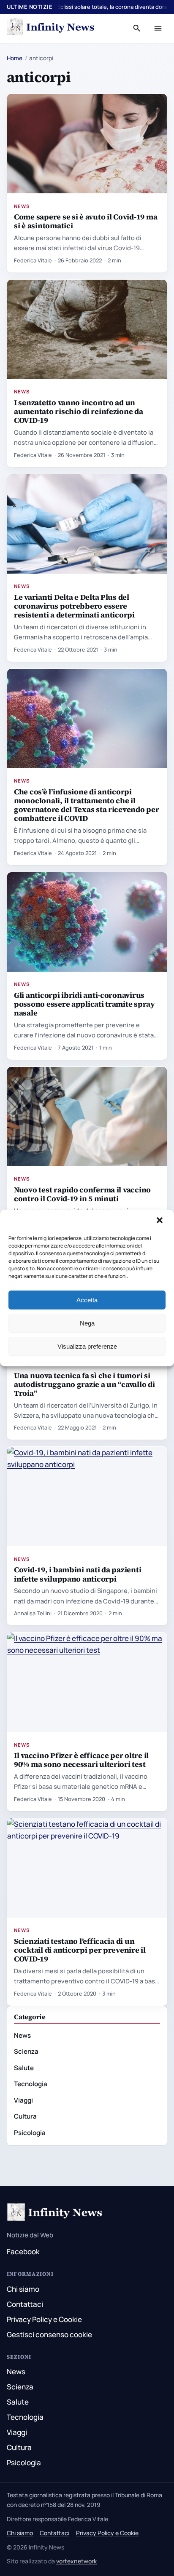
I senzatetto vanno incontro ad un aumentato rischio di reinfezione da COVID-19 (79, 411)
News (22, 206)
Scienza (26, 2051)
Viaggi (23, 2100)
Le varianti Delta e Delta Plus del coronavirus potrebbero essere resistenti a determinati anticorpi (74, 606)
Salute (24, 2068)
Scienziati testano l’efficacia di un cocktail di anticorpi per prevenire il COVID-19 (80, 1950)
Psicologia (30, 2133)
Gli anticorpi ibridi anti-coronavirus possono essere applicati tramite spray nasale (84, 1004)
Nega (87, 1323)
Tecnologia (31, 2084)
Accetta (87, 1300)
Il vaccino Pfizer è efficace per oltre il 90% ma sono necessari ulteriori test (81, 1760)
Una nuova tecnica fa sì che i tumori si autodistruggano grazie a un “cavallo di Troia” (84, 1384)
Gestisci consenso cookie (49, 2334)
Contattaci (25, 2304)
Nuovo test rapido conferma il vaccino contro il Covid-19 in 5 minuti (82, 1194)
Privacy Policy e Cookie (44, 2319)
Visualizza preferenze (87, 1346)
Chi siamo (23, 2289)
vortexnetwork (76, 2561)
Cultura (25, 2116)
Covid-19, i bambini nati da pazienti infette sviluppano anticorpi (77, 1574)
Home (15, 58)
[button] (160, 1221)
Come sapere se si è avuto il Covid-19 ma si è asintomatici (86, 221)
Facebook (23, 2251)
